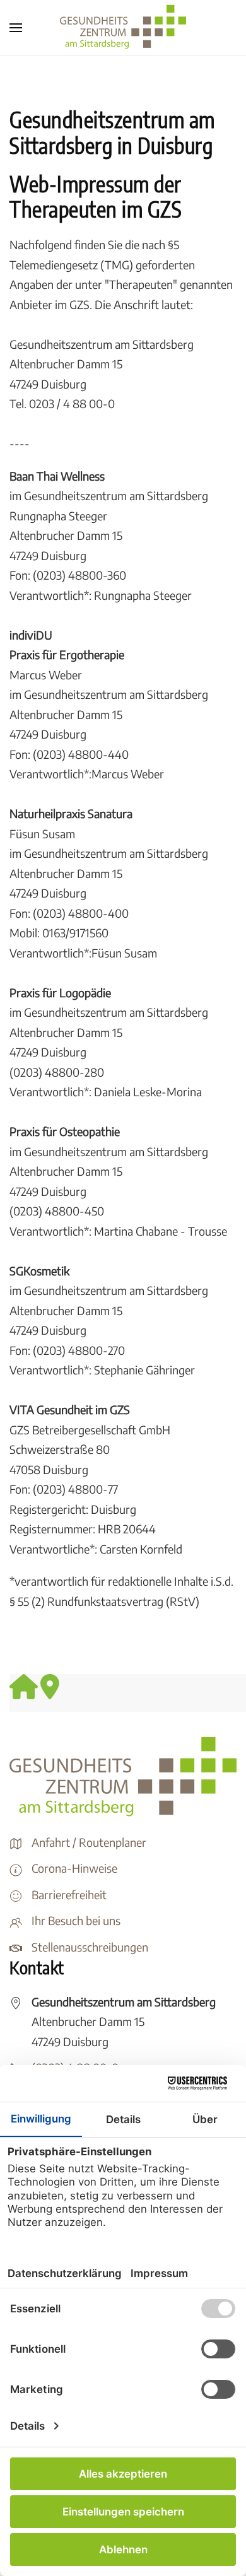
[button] (16, 28)
